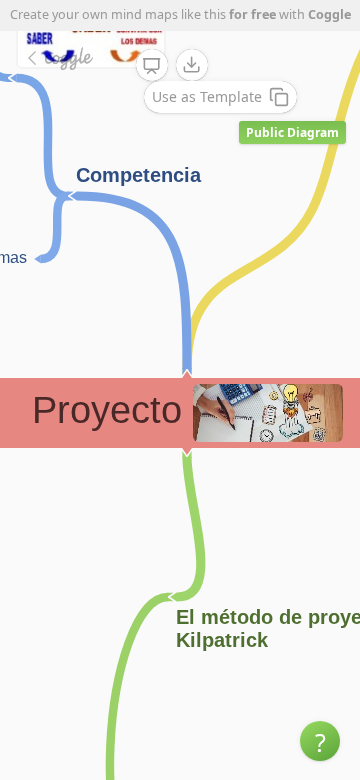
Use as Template (207, 96)
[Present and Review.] (152, 66)
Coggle (329, 14)
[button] (320, 741)
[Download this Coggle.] (192, 65)
